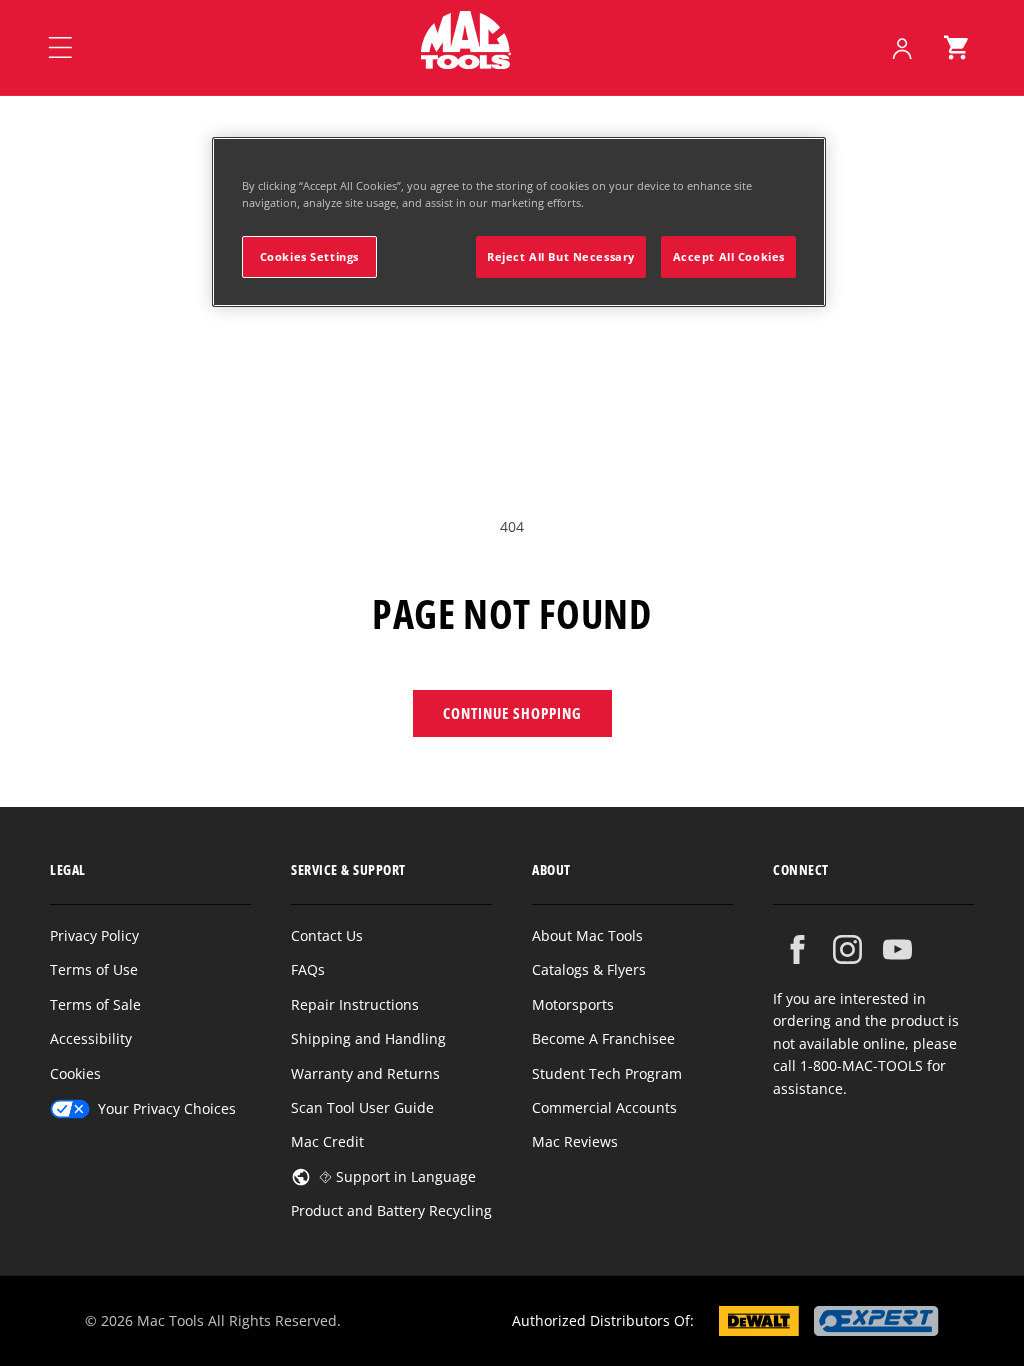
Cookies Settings (309, 256)
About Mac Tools (587, 935)
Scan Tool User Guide (362, 1107)
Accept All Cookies (729, 256)
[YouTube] (897, 949)
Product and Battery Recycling (391, 1210)
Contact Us (327, 935)
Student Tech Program (607, 1073)
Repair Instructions (355, 1004)
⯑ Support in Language (397, 1176)
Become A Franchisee (603, 1038)
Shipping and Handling (368, 1038)
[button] (956, 48)
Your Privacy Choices (167, 1108)
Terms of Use (94, 969)
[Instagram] (847, 949)
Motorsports (573, 1004)
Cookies (75, 1073)
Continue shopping (512, 713)
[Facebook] (797, 949)
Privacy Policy (94, 935)
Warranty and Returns (365, 1073)
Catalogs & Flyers (589, 969)
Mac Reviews (575, 1141)
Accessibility (91, 1038)
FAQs (308, 969)
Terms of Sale (95, 1004)
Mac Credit (327, 1141)
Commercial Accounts (604, 1107)
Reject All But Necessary (561, 256)
